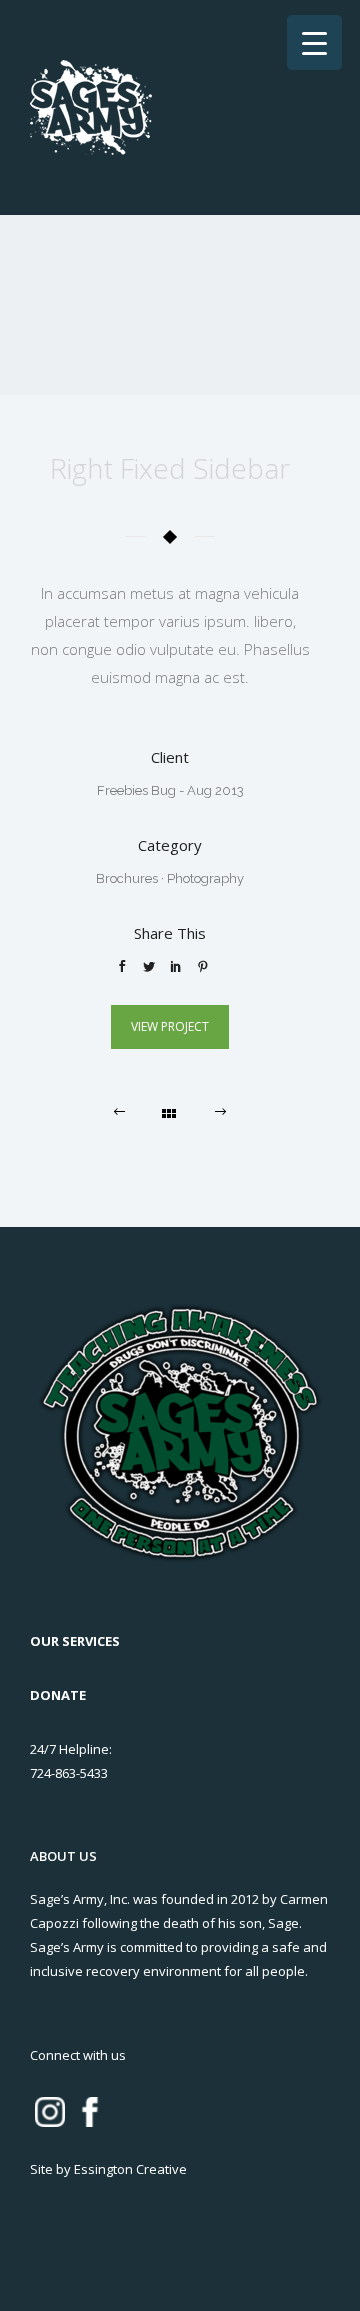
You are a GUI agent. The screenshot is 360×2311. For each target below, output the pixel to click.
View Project (170, 1026)
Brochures (127, 878)
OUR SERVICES (75, 1641)
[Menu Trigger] (314, 42)
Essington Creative (130, 2169)
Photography (205, 878)
